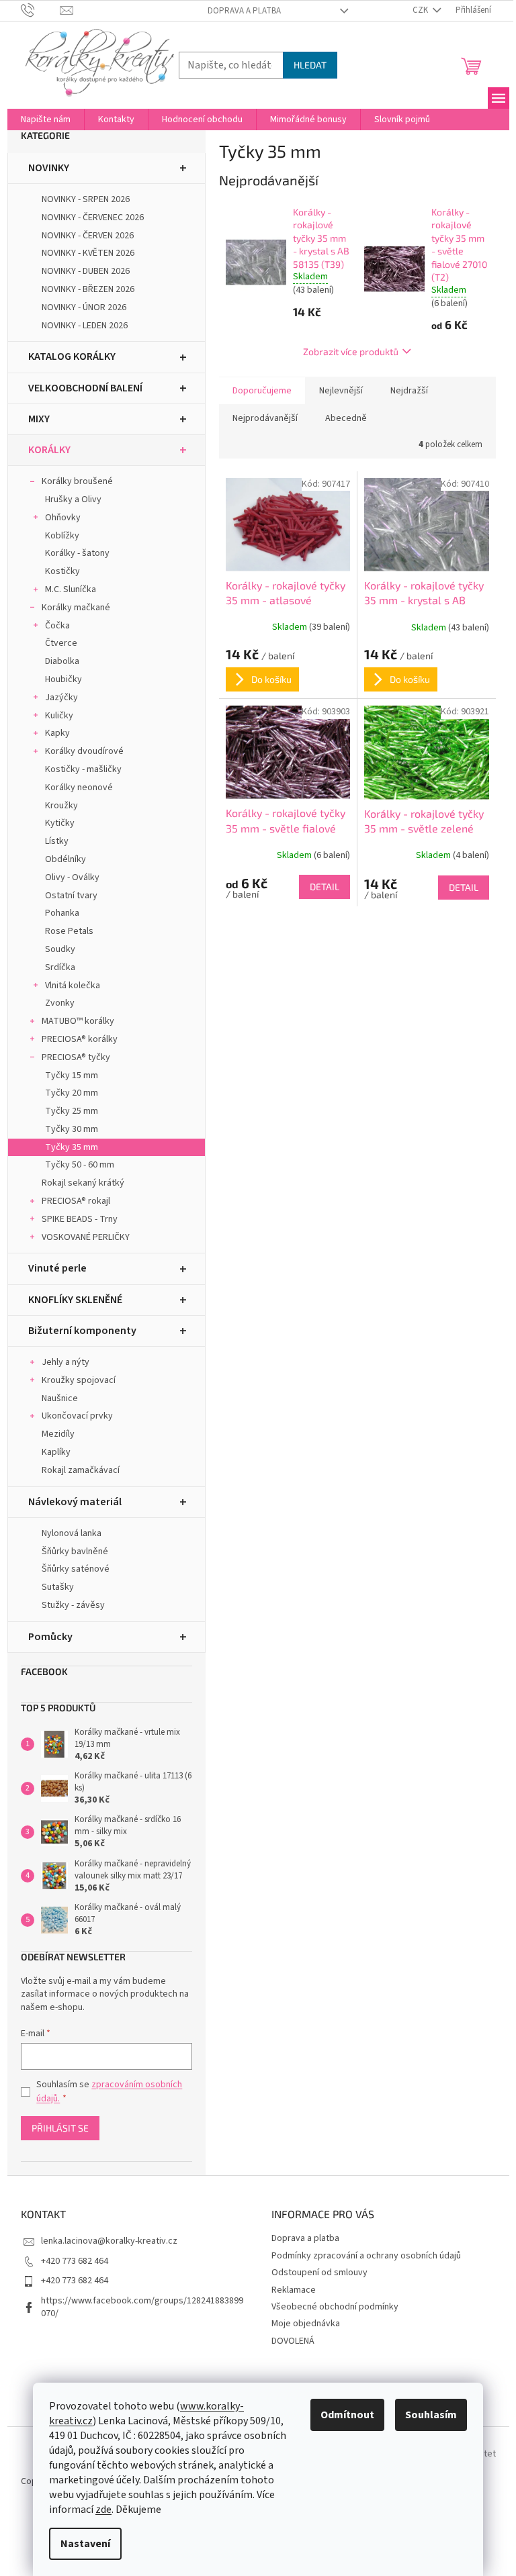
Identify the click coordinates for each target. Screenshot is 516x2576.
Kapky (57, 733)
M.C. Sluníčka (71, 589)
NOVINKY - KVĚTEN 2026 (88, 253)
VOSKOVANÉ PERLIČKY (86, 1237)
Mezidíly (58, 1434)
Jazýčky (61, 698)
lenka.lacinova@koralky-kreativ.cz (109, 2241)
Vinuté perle (57, 1268)
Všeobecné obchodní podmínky (335, 2307)
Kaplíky (56, 1452)
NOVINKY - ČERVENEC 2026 (93, 218)
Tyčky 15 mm (72, 1076)
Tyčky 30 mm (72, 1129)
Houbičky (63, 679)
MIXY (39, 419)
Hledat (310, 65)
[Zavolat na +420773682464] (41, 10)
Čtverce (61, 643)
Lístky (57, 841)
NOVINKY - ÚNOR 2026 (84, 307)
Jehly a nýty (66, 1362)
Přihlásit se (60, 2128)
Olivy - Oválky (72, 877)
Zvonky (60, 1003)
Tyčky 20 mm (72, 1093)
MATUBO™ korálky (78, 1021)
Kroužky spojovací (79, 1380)
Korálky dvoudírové (84, 751)
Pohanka (62, 913)
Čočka (57, 626)
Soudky (60, 949)
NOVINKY (49, 168)
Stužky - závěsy (73, 1605)
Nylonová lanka (72, 1533)
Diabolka (62, 661)
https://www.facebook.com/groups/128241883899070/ (142, 2307)
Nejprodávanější (265, 418)
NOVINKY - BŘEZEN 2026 (88, 289)
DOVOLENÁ (293, 2341)
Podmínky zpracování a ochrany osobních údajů (366, 2256)
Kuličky (59, 716)
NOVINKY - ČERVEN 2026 (88, 236)
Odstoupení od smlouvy (319, 2273)
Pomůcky (50, 1637)
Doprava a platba (244, 11)
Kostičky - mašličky (83, 769)
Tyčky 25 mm (72, 1111)
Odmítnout (347, 2415)
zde (103, 2510)
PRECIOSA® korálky (80, 1039)
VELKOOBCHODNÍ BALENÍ (85, 388)
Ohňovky (63, 518)
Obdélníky (66, 859)
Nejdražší (409, 391)
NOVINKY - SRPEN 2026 (86, 199)
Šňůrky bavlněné (75, 1552)
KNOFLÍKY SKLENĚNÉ (75, 1300)
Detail (325, 887)
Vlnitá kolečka (73, 986)
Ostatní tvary (71, 896)
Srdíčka (60, 967)
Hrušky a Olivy (73, 499)
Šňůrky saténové (76, 1569)
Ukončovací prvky (77, 1416)
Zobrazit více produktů (351, 351)
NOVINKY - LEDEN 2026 (85, 326)
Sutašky (58, 1587)
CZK (421, 10)
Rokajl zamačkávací (81, 1470)
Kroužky (61, 806)
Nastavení (85, 2544)
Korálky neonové (79, 788)
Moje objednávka (306, 2324)
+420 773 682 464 (75, 2261)
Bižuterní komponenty (82, 1331)
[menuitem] (46, 120)
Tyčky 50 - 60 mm (80, 1165)
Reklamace (294, 2290)
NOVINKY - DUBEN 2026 (86, 271)
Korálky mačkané (76, 608)
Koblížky (62, 536)
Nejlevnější (341, 391)
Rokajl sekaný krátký (83, 1183)
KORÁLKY (49, 450)
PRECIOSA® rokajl (76, 1201)
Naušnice (60, 1398)
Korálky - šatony (77, 553)
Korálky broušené (77, 481)
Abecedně (346, 418)
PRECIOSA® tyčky (76, 1057)
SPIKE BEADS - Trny (80, 1219)
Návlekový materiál (75, 1502)
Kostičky (62, 571)
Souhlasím (431, 2415)
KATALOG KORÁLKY (72, 356)
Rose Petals (69, 931)
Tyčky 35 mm (72, 1147)
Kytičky (60, 823)
